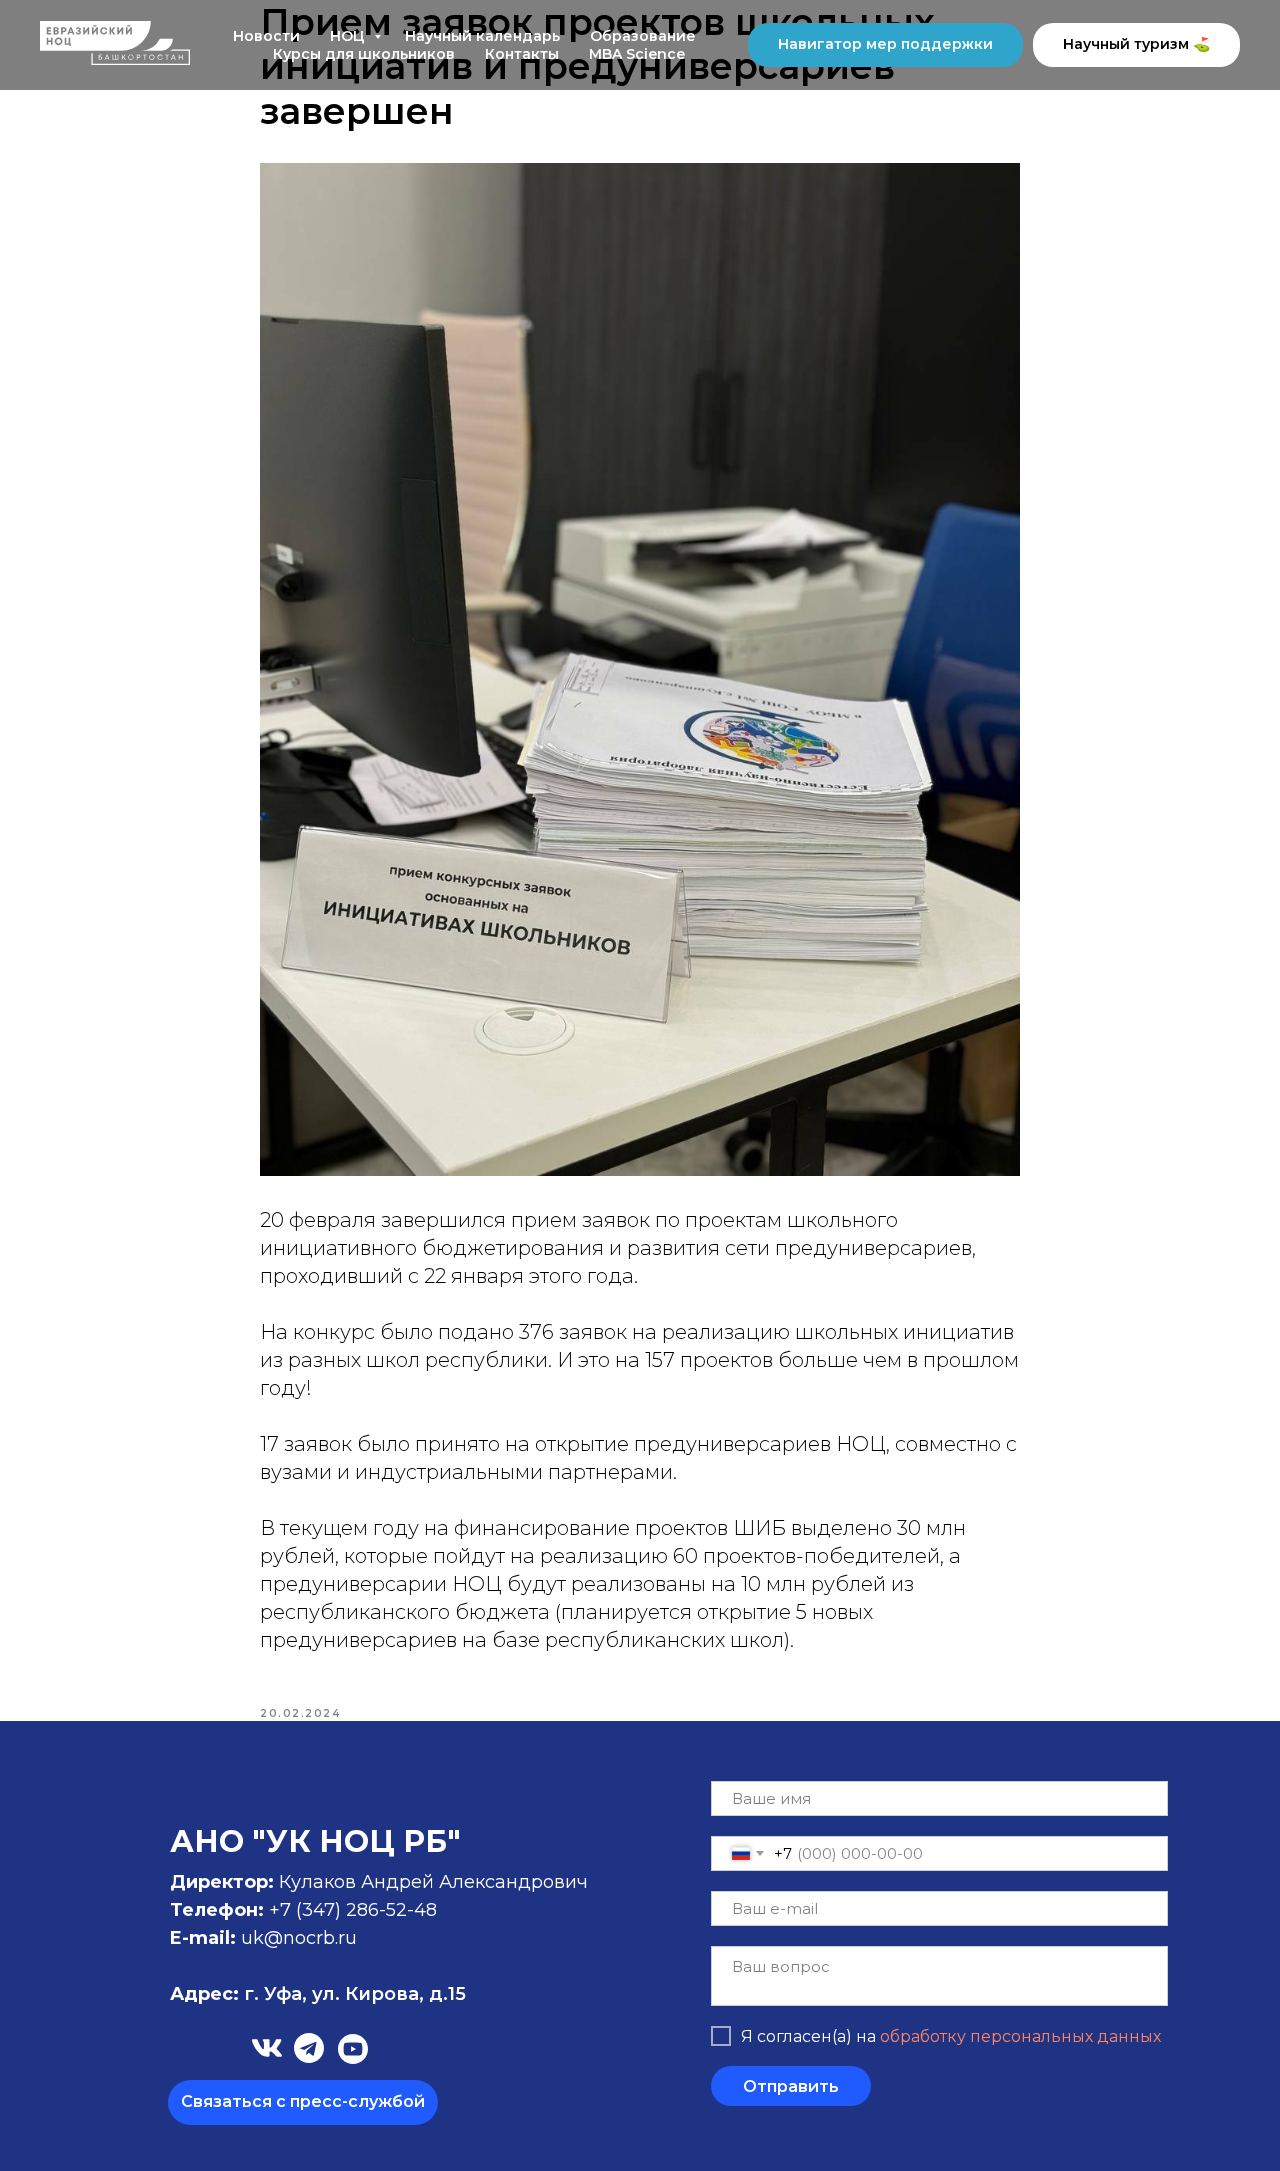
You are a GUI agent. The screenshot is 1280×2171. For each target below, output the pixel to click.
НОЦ (349, 36)
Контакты (522, 54)
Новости (266, 36)
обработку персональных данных (1020, 2036)
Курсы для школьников (364, 54)
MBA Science (637, 54)
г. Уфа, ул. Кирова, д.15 (318, 1994)
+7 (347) (307, 1910)
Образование (643, 36)
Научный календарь (482, 36)
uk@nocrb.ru (299, 1938)
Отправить (791, 2086)
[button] (303, 2102)
